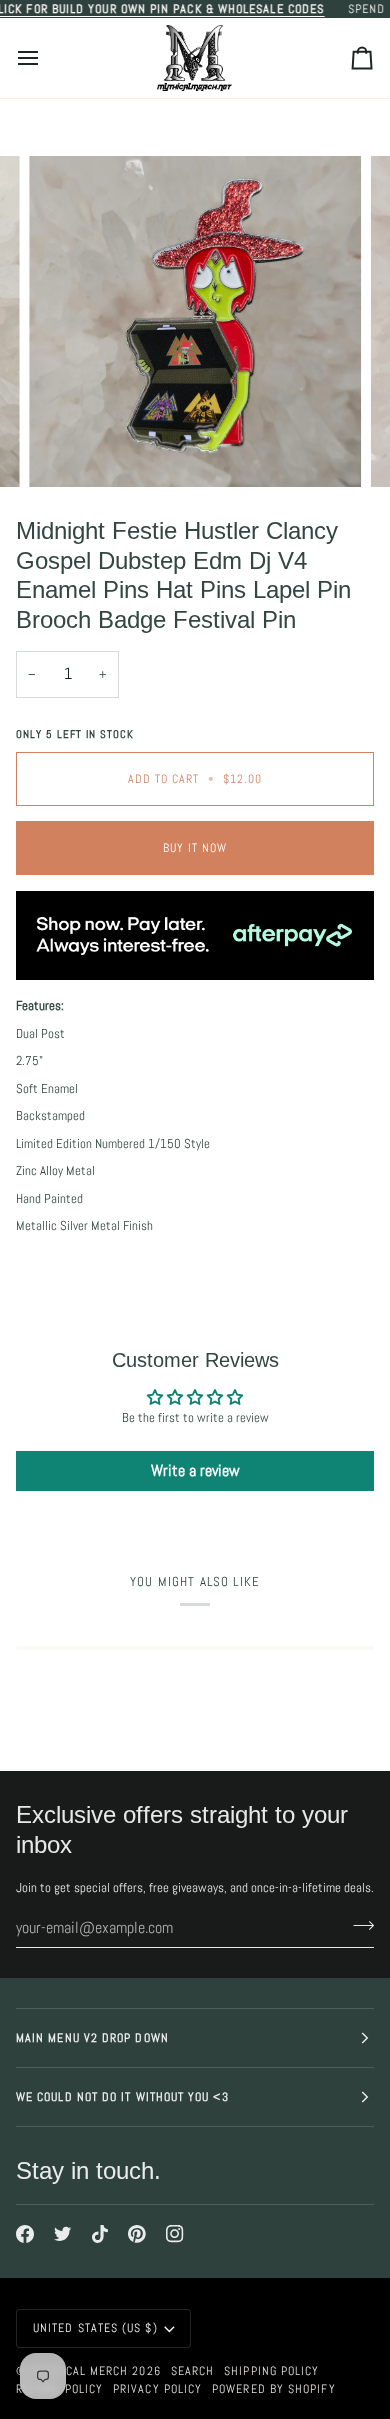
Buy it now (195, 848)
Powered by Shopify (273, 2389)
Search (192, 2371)
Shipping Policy (271, 2371)
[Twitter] (63, 2234)
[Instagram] (175, 2234)
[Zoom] (66, 449)
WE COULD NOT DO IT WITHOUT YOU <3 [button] (122, 2097)
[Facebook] (25, 2234)
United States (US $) (95, 2328)
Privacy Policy (157, 2389)
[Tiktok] (100, 2234)
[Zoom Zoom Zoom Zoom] (195, 322)
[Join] (357, 1925)
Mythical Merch (79, 2371)
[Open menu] (46, 58)
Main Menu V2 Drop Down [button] (92, 2038)
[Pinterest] (137, 2234)
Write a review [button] (195, 1470)
